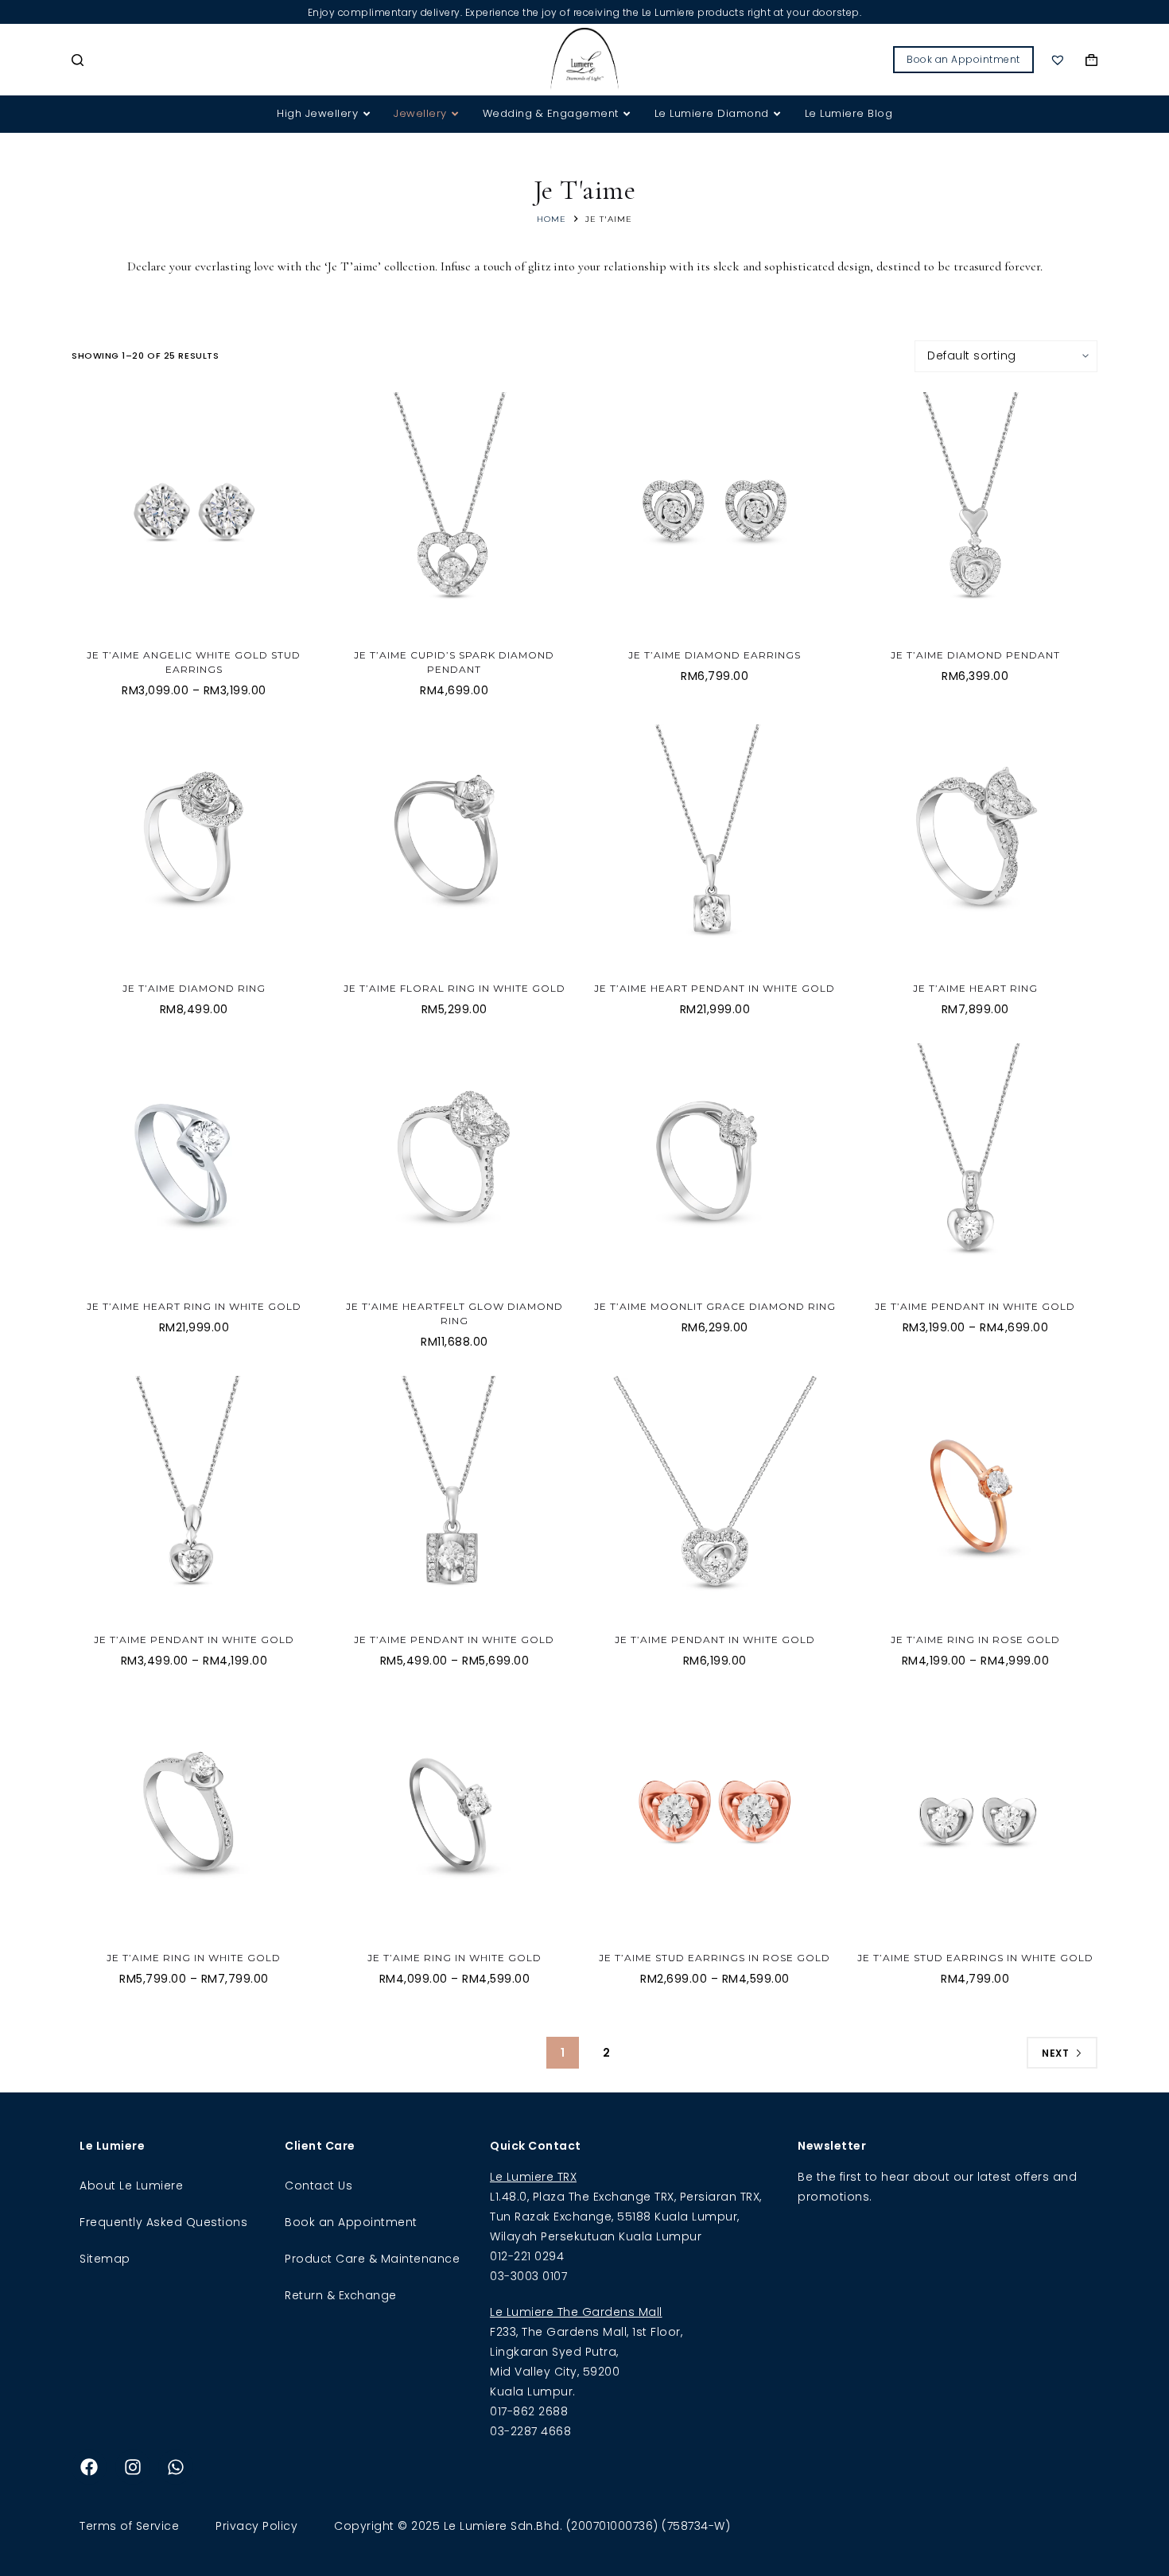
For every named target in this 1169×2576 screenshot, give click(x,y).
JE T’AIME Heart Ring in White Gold (194, 1306)
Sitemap (105, 2259)
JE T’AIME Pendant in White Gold (975, 1306)
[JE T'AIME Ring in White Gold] (194, 1817)
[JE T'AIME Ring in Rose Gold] (976, 1498)
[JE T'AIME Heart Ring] (976, 847)
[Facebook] (89, 2467)
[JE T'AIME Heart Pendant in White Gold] (715, 847)
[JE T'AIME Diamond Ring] (194, 847)
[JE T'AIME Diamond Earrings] (715, 515)
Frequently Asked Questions (163, 2222)
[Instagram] (133, 2467)
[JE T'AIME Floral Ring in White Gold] (455, 847)
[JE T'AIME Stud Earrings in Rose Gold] (715, 1817)
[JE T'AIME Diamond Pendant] (976, 515)
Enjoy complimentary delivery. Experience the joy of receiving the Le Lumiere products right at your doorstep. (585, 12)
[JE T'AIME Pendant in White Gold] (976, 1166)
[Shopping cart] (1091, 60)
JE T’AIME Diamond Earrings (715, 655)
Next (1055, 2053)
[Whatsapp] (176, 2467)
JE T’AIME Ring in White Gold (194, 1958)
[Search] (78, 60)
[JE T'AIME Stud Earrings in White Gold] (976, 1817)
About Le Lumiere (131, 2186)
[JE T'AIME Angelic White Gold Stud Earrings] (194, 515)
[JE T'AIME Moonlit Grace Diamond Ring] (715, 1166)
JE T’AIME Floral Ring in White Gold (454, 988)
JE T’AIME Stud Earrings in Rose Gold (715, 1958)
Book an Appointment (963, 59)
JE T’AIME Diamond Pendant (975, 655)
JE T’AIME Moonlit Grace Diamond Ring (715, 1306)
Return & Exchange (341, 2295)
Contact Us (318, 2186)
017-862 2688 (529, 2411)
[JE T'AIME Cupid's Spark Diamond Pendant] (455, 515)
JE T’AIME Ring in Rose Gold (975, 1640)
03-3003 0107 (528, 2276)
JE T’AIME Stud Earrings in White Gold (975, 1958)
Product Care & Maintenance (372, 2259)
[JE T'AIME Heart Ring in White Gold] (194, 1166)
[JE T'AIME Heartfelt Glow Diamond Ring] (455, 1166)
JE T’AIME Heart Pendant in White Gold (715, 988)
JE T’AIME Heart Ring (975, 988)
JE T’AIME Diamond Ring (194, 988)
